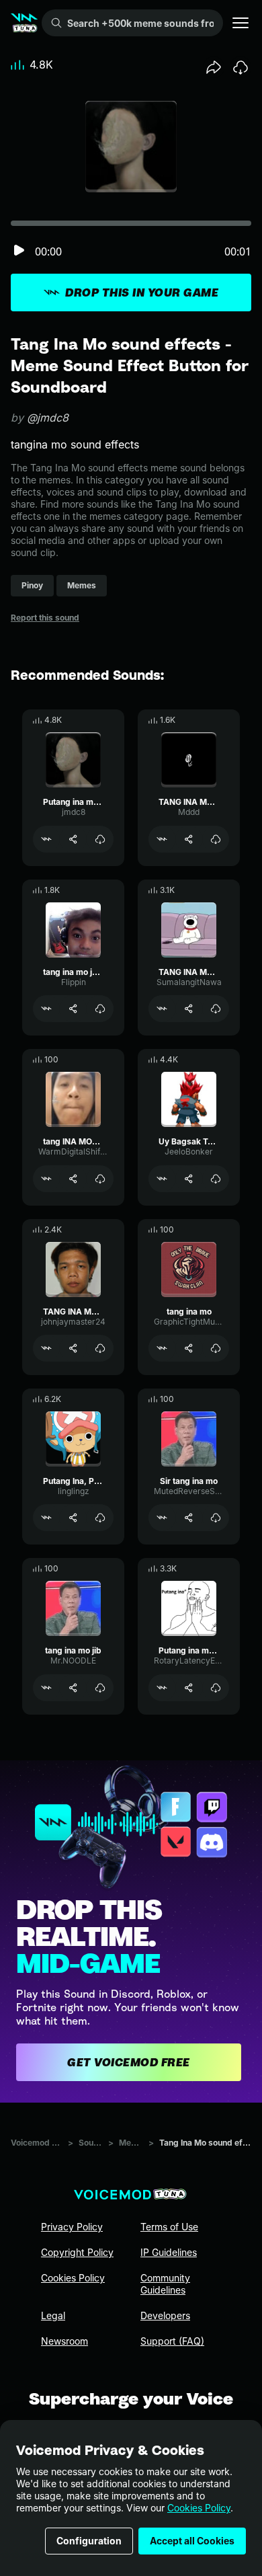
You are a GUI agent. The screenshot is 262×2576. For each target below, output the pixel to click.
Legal (53, 2315)
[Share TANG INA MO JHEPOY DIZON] (189, 1009)
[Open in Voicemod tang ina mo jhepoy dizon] (46, 1009)
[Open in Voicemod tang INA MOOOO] (46, 1179)
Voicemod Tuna (37, 2143)
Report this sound (45, 618)
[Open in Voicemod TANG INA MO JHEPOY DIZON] (162, 1009)
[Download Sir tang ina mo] (216, 1518)
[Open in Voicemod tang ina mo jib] (46, 1688)
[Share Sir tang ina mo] (189, 1518)
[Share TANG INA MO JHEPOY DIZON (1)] (189, 839)
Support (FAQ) (172, 2341)
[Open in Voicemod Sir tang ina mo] (162, 1518)
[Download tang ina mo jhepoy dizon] (100, 1009)
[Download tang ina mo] (216, 1348)
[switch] (19, 251)
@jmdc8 (48, 418)
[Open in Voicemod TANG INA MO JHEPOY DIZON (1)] (162, 839)
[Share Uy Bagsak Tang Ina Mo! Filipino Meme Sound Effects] (189, 1179)
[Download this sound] (241, 67)
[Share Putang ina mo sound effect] (73, 839)
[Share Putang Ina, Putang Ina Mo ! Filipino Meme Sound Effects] (73, 1518)
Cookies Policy (199, 2508)
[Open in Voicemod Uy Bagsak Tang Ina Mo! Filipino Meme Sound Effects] (162, 1179)
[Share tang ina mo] (189, 1348)
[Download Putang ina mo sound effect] (100, 839)
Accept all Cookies (192, 2541)
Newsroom (64, 2341)
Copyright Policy (77, 2252)
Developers (165, 2315)
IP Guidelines (169, 2252)
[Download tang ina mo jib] (100, 1688)
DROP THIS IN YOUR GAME (142, 292)
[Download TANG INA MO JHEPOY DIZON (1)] (216, 839)
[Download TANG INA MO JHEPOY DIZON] (216, 1009)
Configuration (89, 2541)
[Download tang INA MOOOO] (100, 1179)
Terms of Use (169, 2227)
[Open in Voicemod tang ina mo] (162, 1348)
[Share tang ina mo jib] (73, 1688)
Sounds (91, 2143)
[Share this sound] (214, 67)
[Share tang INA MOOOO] (73, 1179)
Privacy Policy (72, 2227)
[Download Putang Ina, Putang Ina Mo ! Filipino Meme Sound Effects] (100, 1518)
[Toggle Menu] (241, 23)
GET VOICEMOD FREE (129, 2062)
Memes (131, 2143)
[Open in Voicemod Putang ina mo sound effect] (46, 839)
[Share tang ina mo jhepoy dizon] (73, 1009)
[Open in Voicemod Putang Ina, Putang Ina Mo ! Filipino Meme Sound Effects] (46, 1518)
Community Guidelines (165, 2284)
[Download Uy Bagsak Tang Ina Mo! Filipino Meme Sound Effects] (216, 1179)
